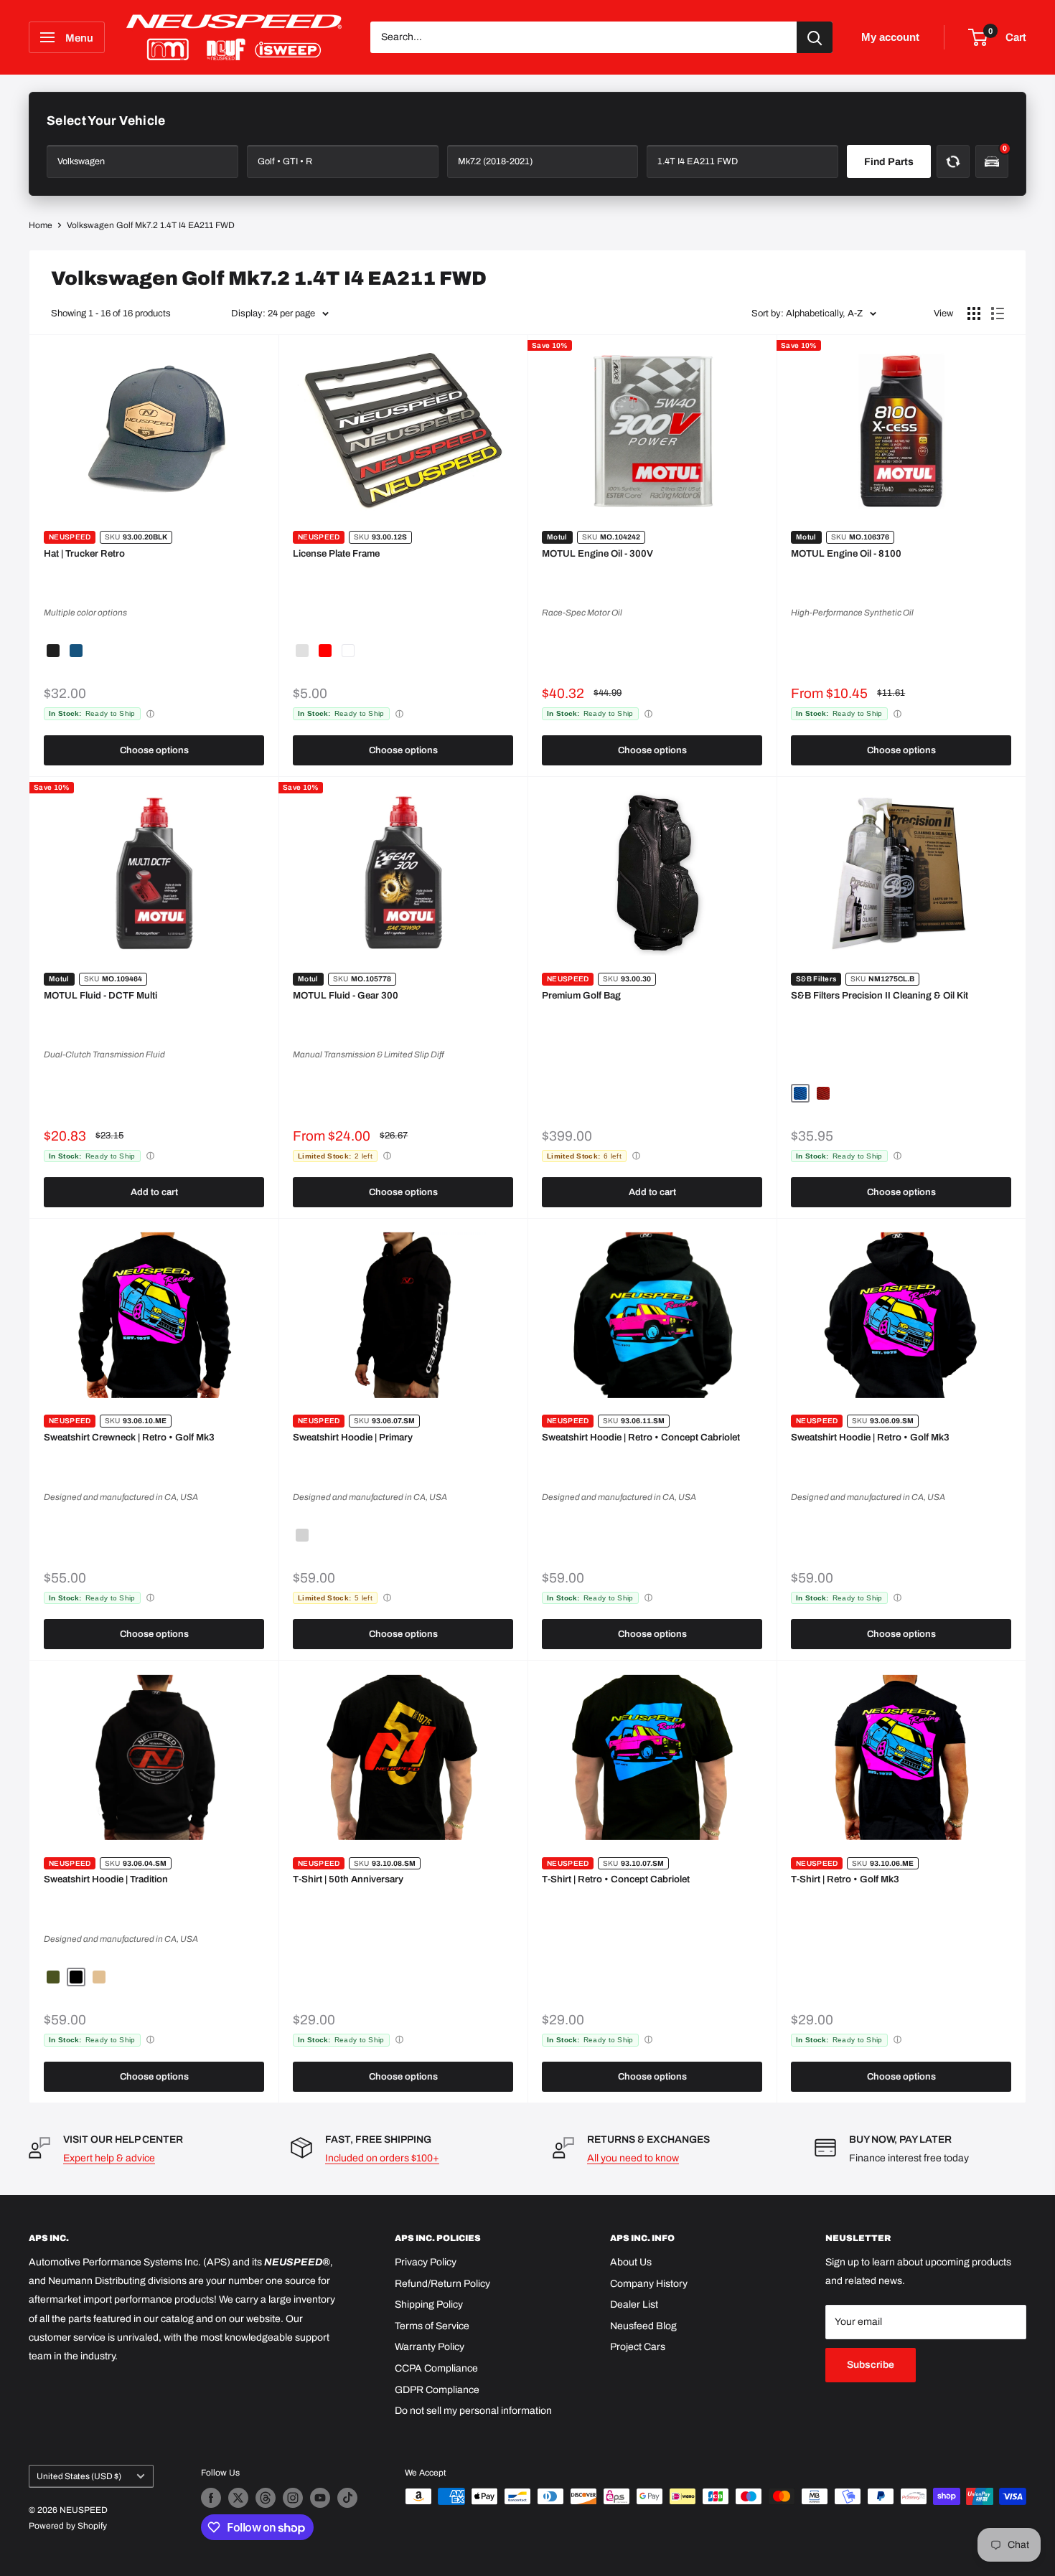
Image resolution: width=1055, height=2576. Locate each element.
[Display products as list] (998, 313)
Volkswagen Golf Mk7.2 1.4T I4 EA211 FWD (151, 225)
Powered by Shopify (68, 2526)
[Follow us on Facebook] (211, 2498)
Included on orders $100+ (382, 2158)
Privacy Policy (426, 2262)
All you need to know (633, 2158)
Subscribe (871, 2365)
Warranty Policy (430, 2347)
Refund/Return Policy (442, 2284)
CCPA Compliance (436, 2368)
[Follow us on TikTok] (347, 2498)
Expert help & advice (109, 2158)
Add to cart (154, 1192)
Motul (557, 537)
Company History (649, 2284)
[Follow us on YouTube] (320, 2498)
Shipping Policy (429, 2304)
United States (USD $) (79, 2476)
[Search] (815, 37)
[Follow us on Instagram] (293, 2498)
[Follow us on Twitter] (238, 2498)
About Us (631, 2262)
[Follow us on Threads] (266, 2498)
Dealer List (634, 2304)
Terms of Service (432, 2326)
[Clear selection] (953, 161)
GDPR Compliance (437, 2390)
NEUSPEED (70, 537)
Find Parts (889, 162)
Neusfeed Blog (643, 2326)
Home (41, 225)
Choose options (154, 750)
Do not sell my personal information (473, 2411)
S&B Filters (816, 979)
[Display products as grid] (974, 313)
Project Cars (638, 2347)
